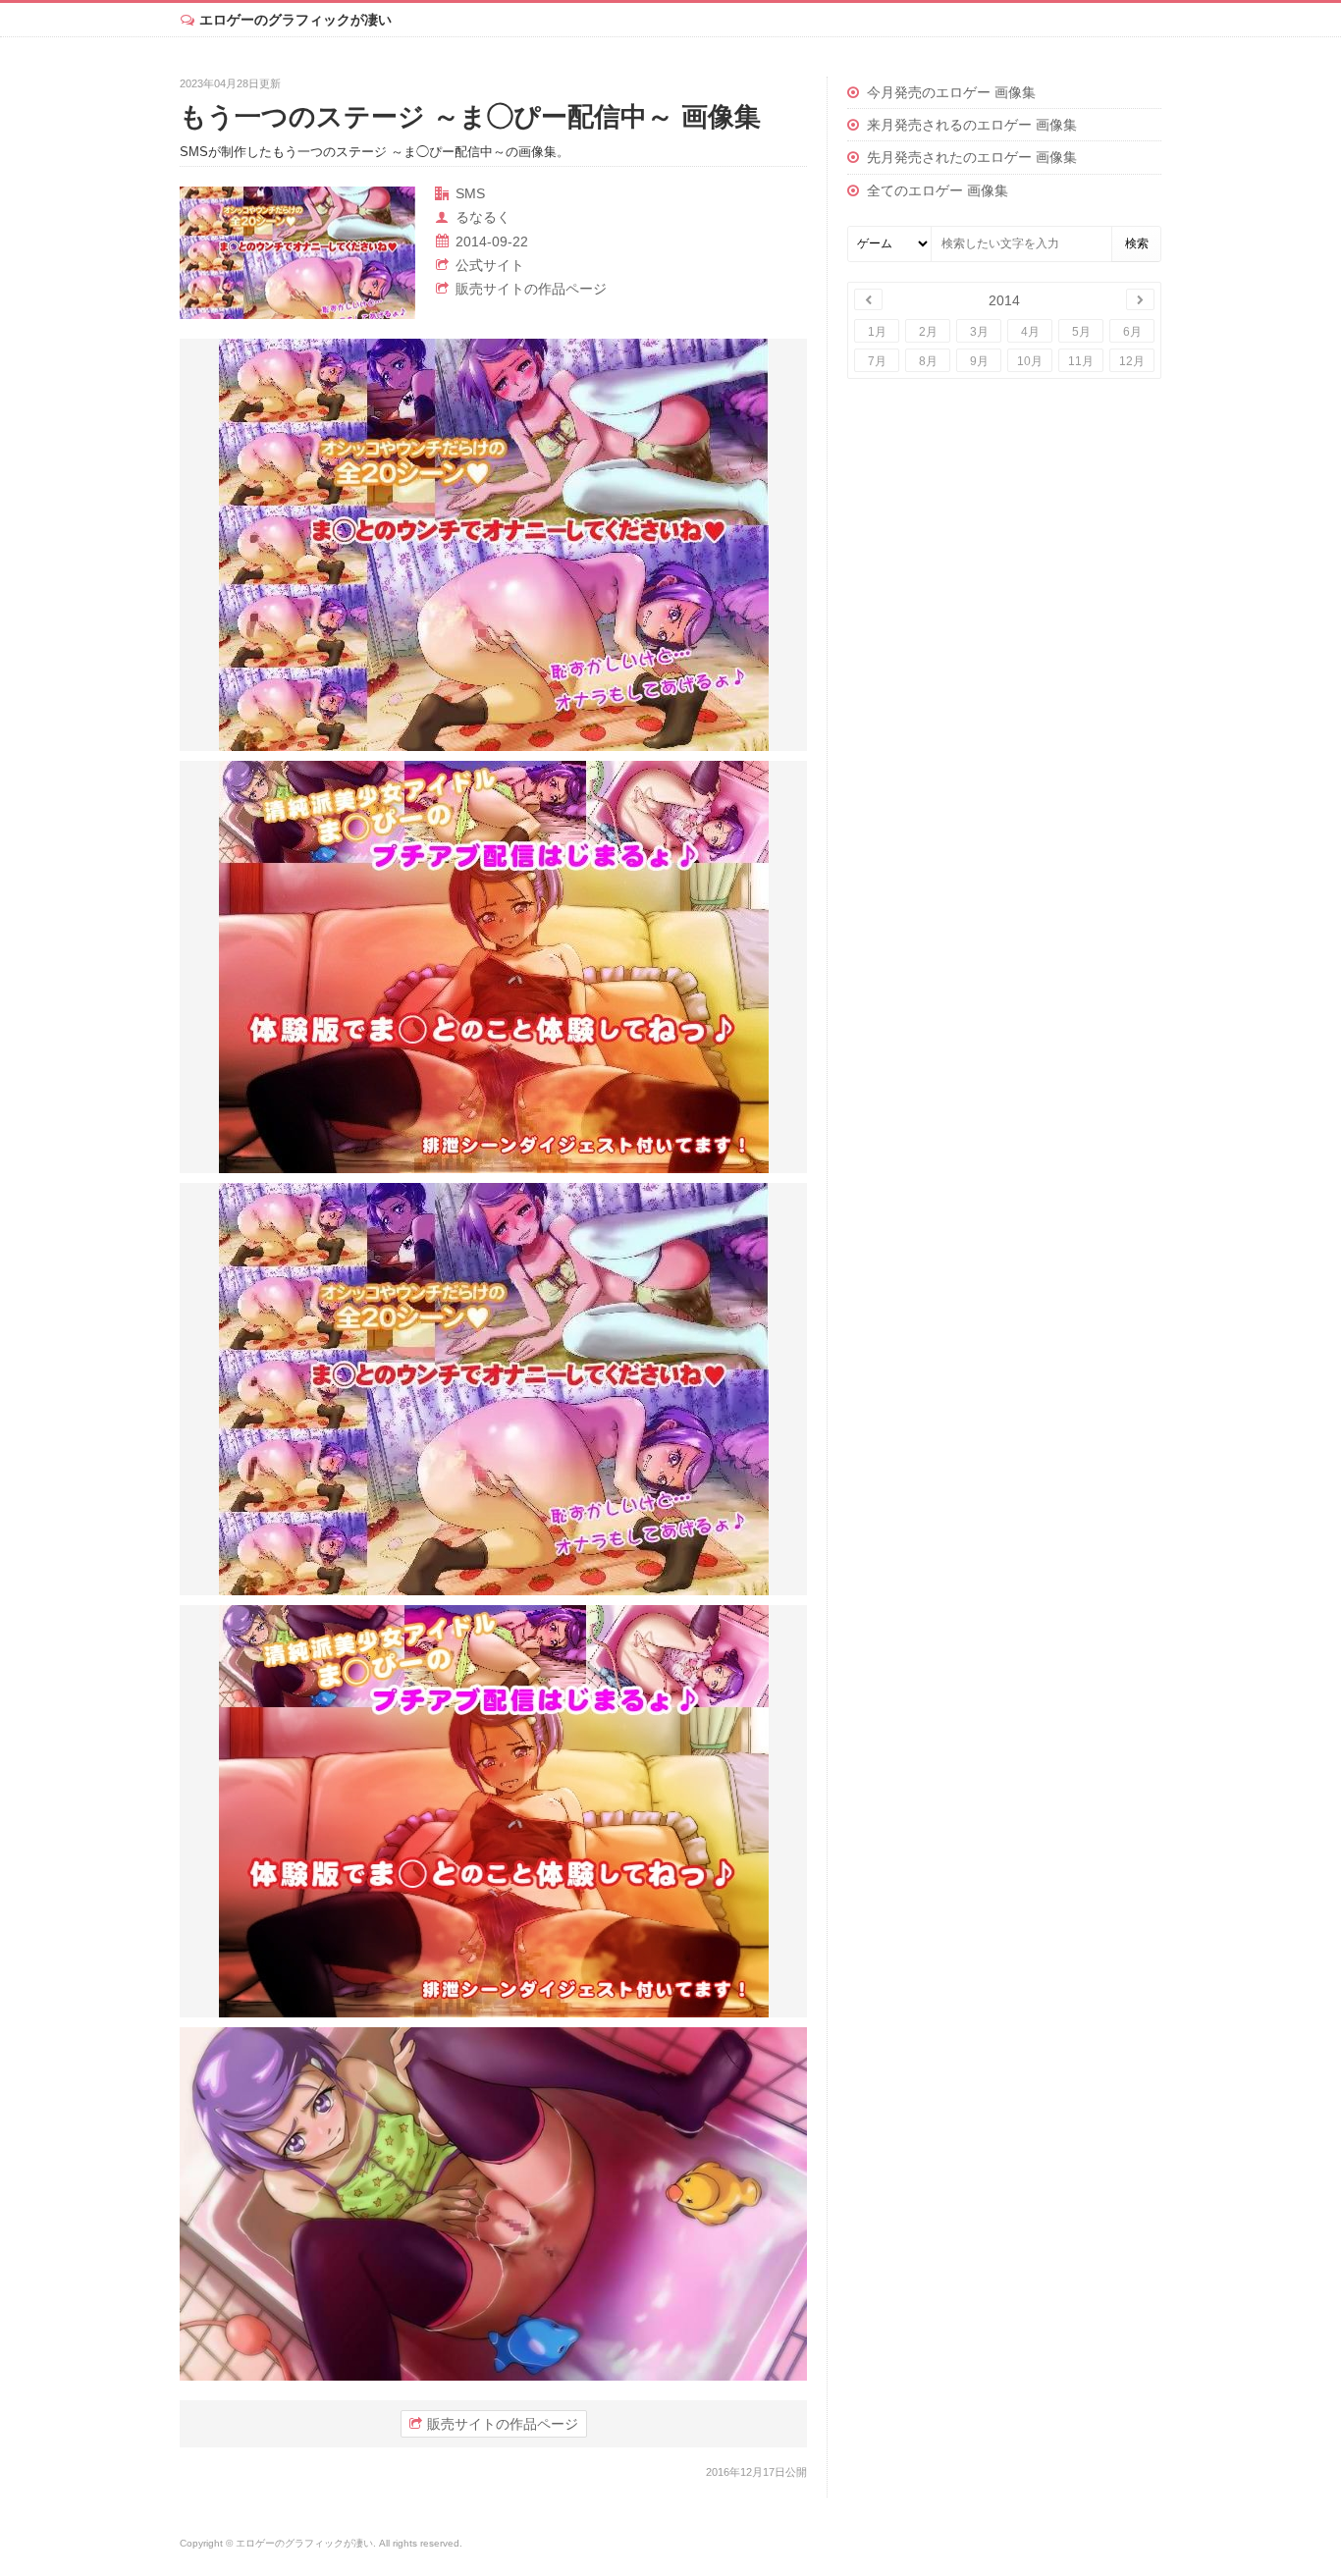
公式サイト (490, 265)
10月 (1030, 361)
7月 (877, 361)
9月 (979, 361)
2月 (928, 332)
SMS (470, 193)
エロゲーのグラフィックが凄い (295, 20)
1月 (877, 332)
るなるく (483, 217)
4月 (1030, 332)
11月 (1081, 361)
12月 (1132, 361)
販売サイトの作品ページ (531, 289)
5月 (1081, 332)
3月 (979, 332)
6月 (1132, 332)
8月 (928, 361)
